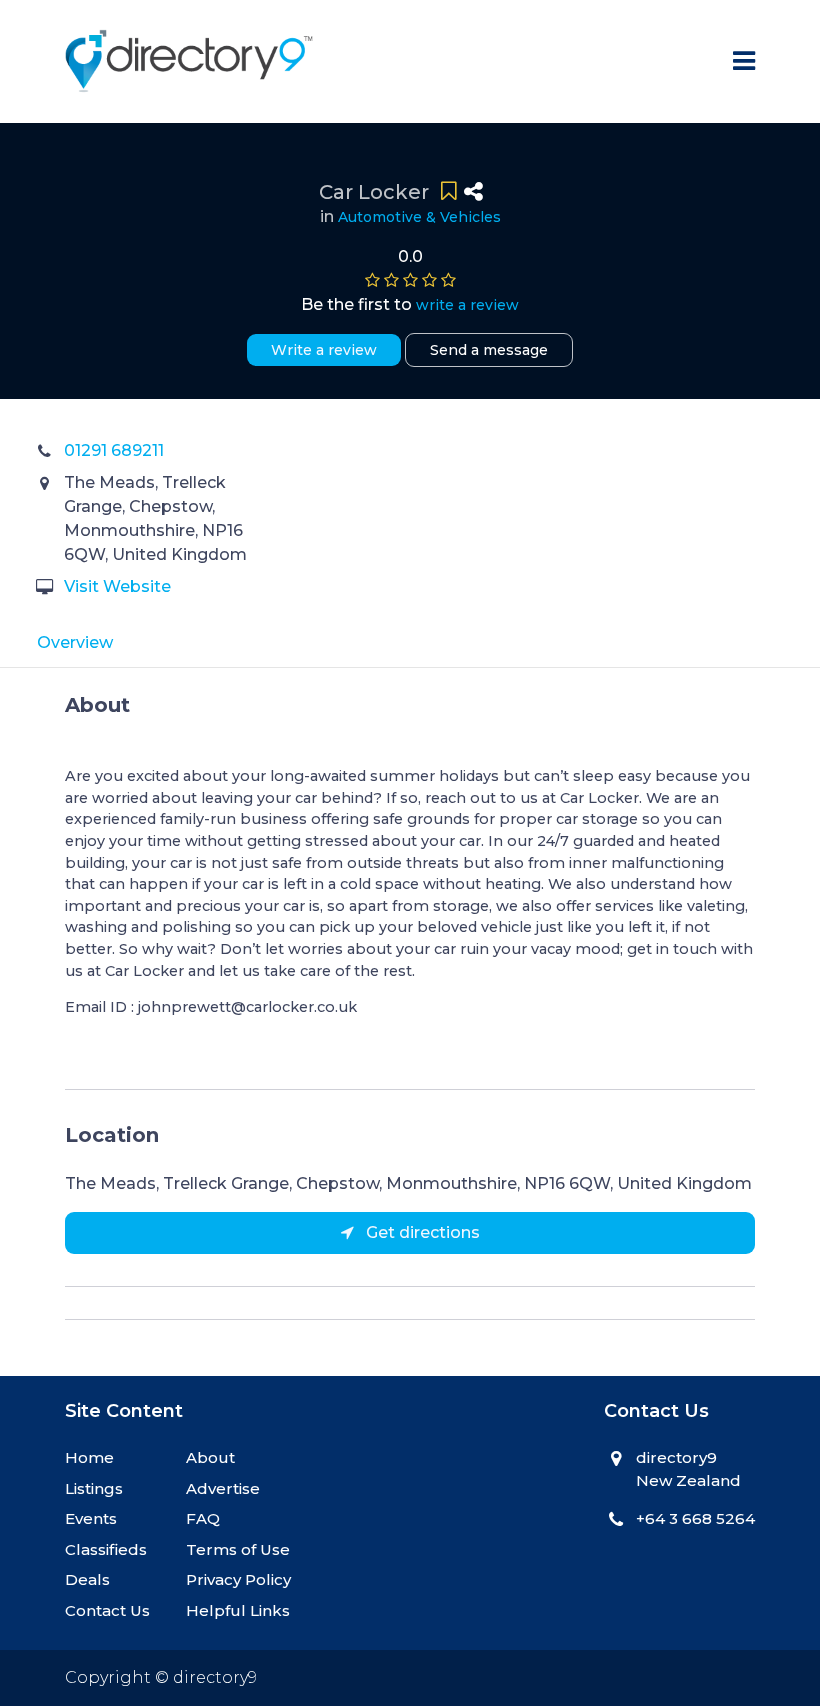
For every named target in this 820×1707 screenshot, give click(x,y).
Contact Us (107, 1610)
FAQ (203, 1518)
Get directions (421, 1232)
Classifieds (106, 1549)
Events (91, 1518)
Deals (87, 1579)
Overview (75, 642)
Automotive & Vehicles (419, 217)
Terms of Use (238, 1549)
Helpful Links (238, 1610)
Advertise (223, 1488)
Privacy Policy (238, 1579)
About (210, 1457)
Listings (94, 1488)
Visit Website (117, 586)
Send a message (489, 350)
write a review (467, 305)
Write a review (324, 350)
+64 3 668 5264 (695, 1518)
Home (89, 1457)
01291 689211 (114, 450)
